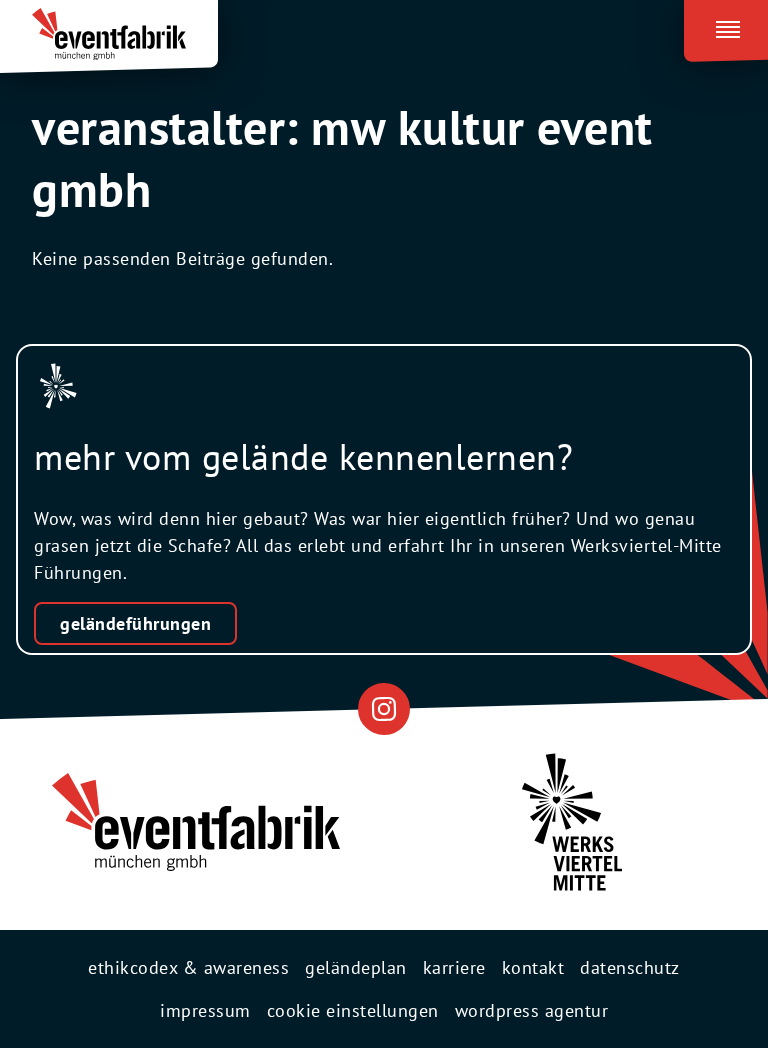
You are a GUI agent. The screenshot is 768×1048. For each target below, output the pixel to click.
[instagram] (383, 708)
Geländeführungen (135, 623)
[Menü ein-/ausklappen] (726, 26)
